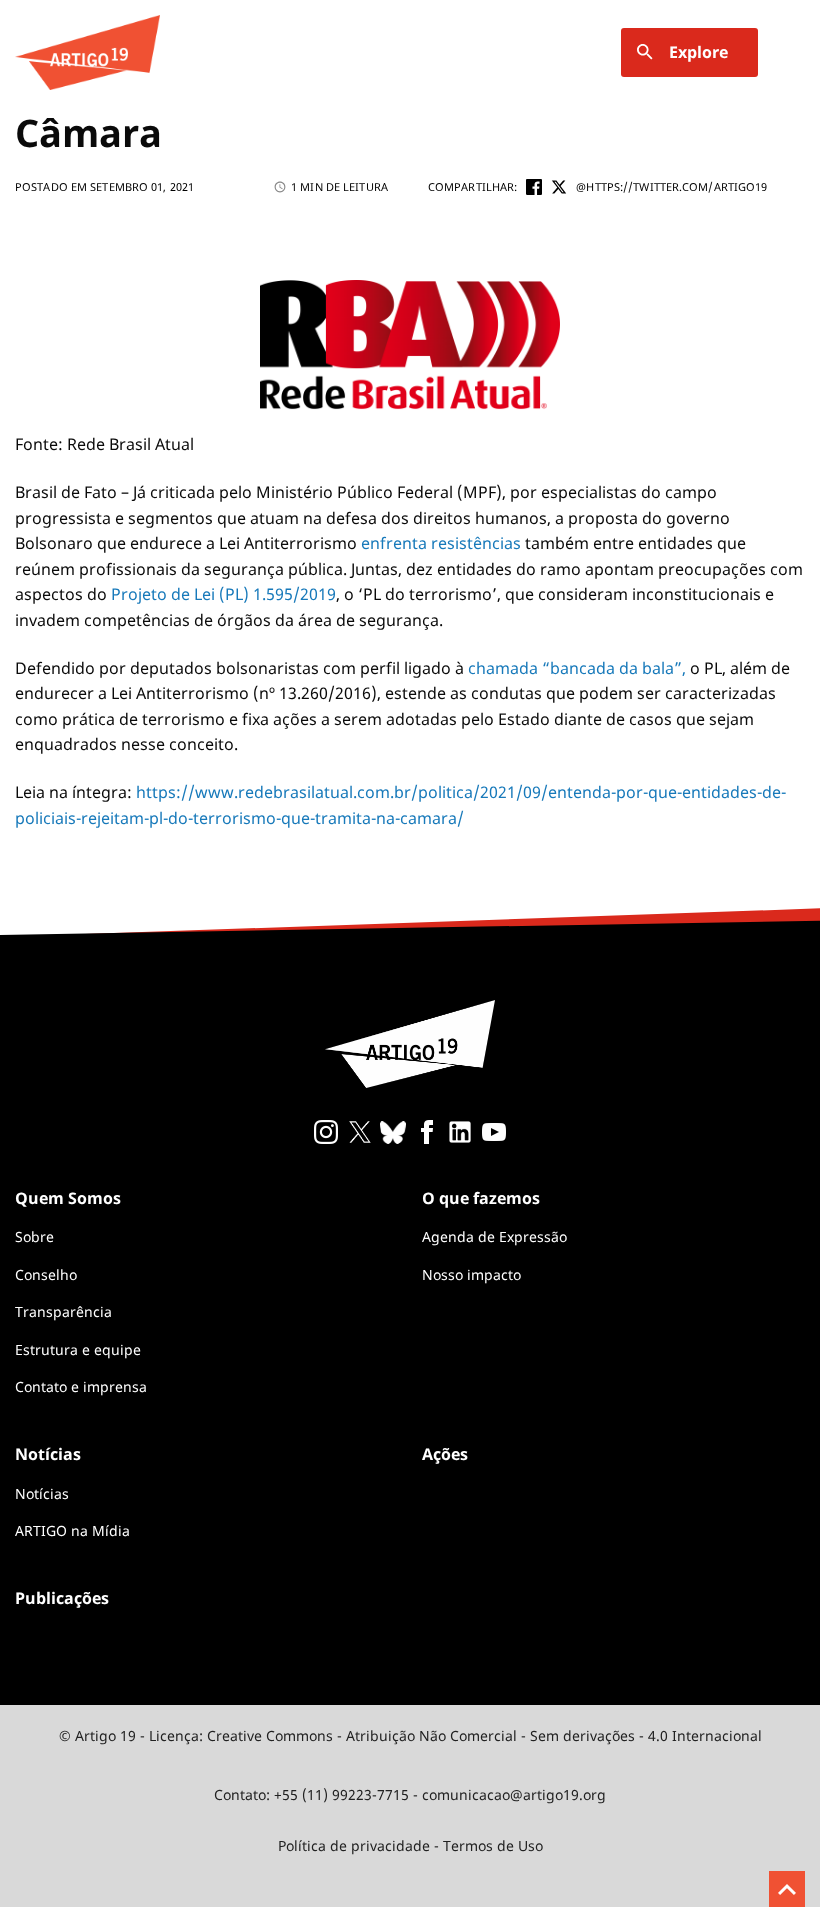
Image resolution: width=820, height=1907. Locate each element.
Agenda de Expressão (494, 1236)
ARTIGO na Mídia (72, 1530)
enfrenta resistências (441, 543)
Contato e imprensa (81, 1386)
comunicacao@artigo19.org (514, 1794)
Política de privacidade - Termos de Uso (410, 1845)
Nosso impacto (471, 1274)
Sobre (34, 1236)
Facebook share (534, 187)
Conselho (46, 1274)
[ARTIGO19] (87, 52)
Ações (445, 1454)
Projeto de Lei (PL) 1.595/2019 (223, 594)
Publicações (62, 1598)
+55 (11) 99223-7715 (341, 1794)
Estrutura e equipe (78, 1349)
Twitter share (559, 187)
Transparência (63, 1311)
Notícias (42, 1493)
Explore (698, 52)
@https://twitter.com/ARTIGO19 (671, 186)
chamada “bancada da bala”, (577, 668)
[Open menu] (792, 52)
